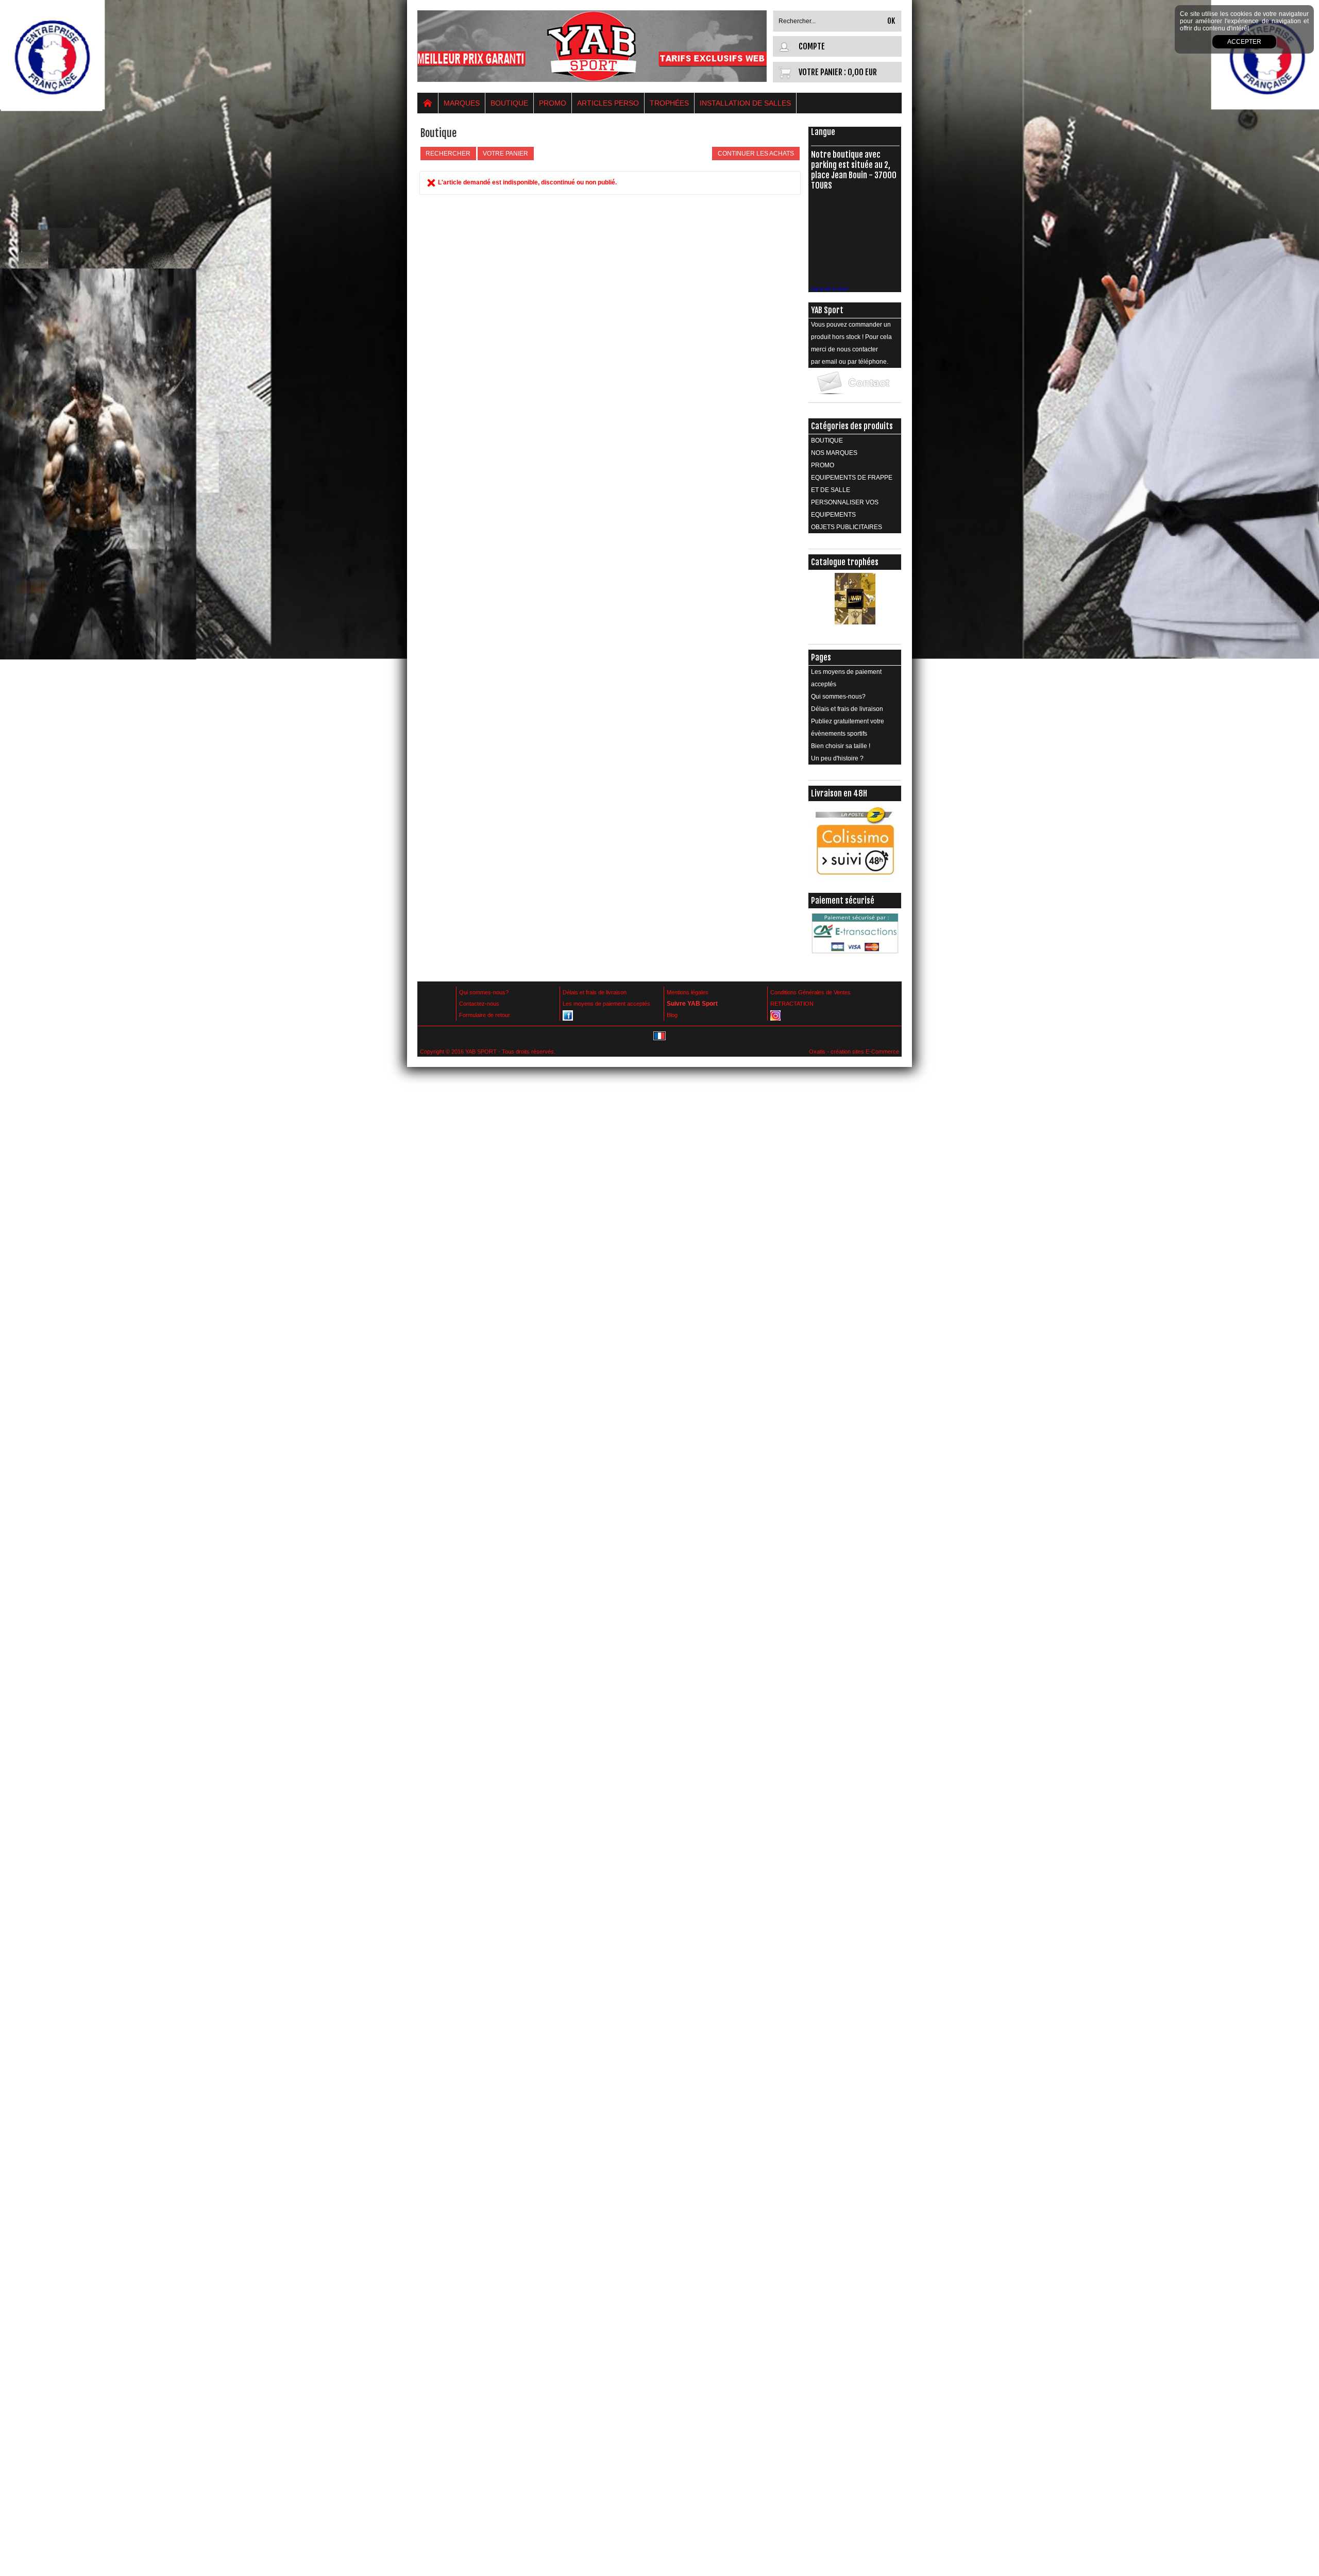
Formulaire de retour (485, 1015)
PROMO (553, 103)
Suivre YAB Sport (692, 1004)
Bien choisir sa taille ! (841, 746)
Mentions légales (688, 992)
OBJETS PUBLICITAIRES (847, 527)
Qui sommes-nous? (838, 697)
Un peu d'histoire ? (837, 758)
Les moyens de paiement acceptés (846, 678)
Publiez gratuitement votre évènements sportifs (848, 727)
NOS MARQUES (834, 453)
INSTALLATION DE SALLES (745, 103)
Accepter (1244, 42)
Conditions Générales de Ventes (810, 992)
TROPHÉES (669, 103)
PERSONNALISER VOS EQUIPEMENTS (845, 509)
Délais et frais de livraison (847, 709)
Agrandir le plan (830, 289)
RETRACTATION (792, 1004)
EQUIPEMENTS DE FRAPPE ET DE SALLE (852, 484)
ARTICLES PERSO (608, 103)
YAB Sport (827, 310)
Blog (672, 1015)
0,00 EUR (862, 72)
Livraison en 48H (839, 793)
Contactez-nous (479, 1004)
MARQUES (462, 103)
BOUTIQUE (509, 103)
